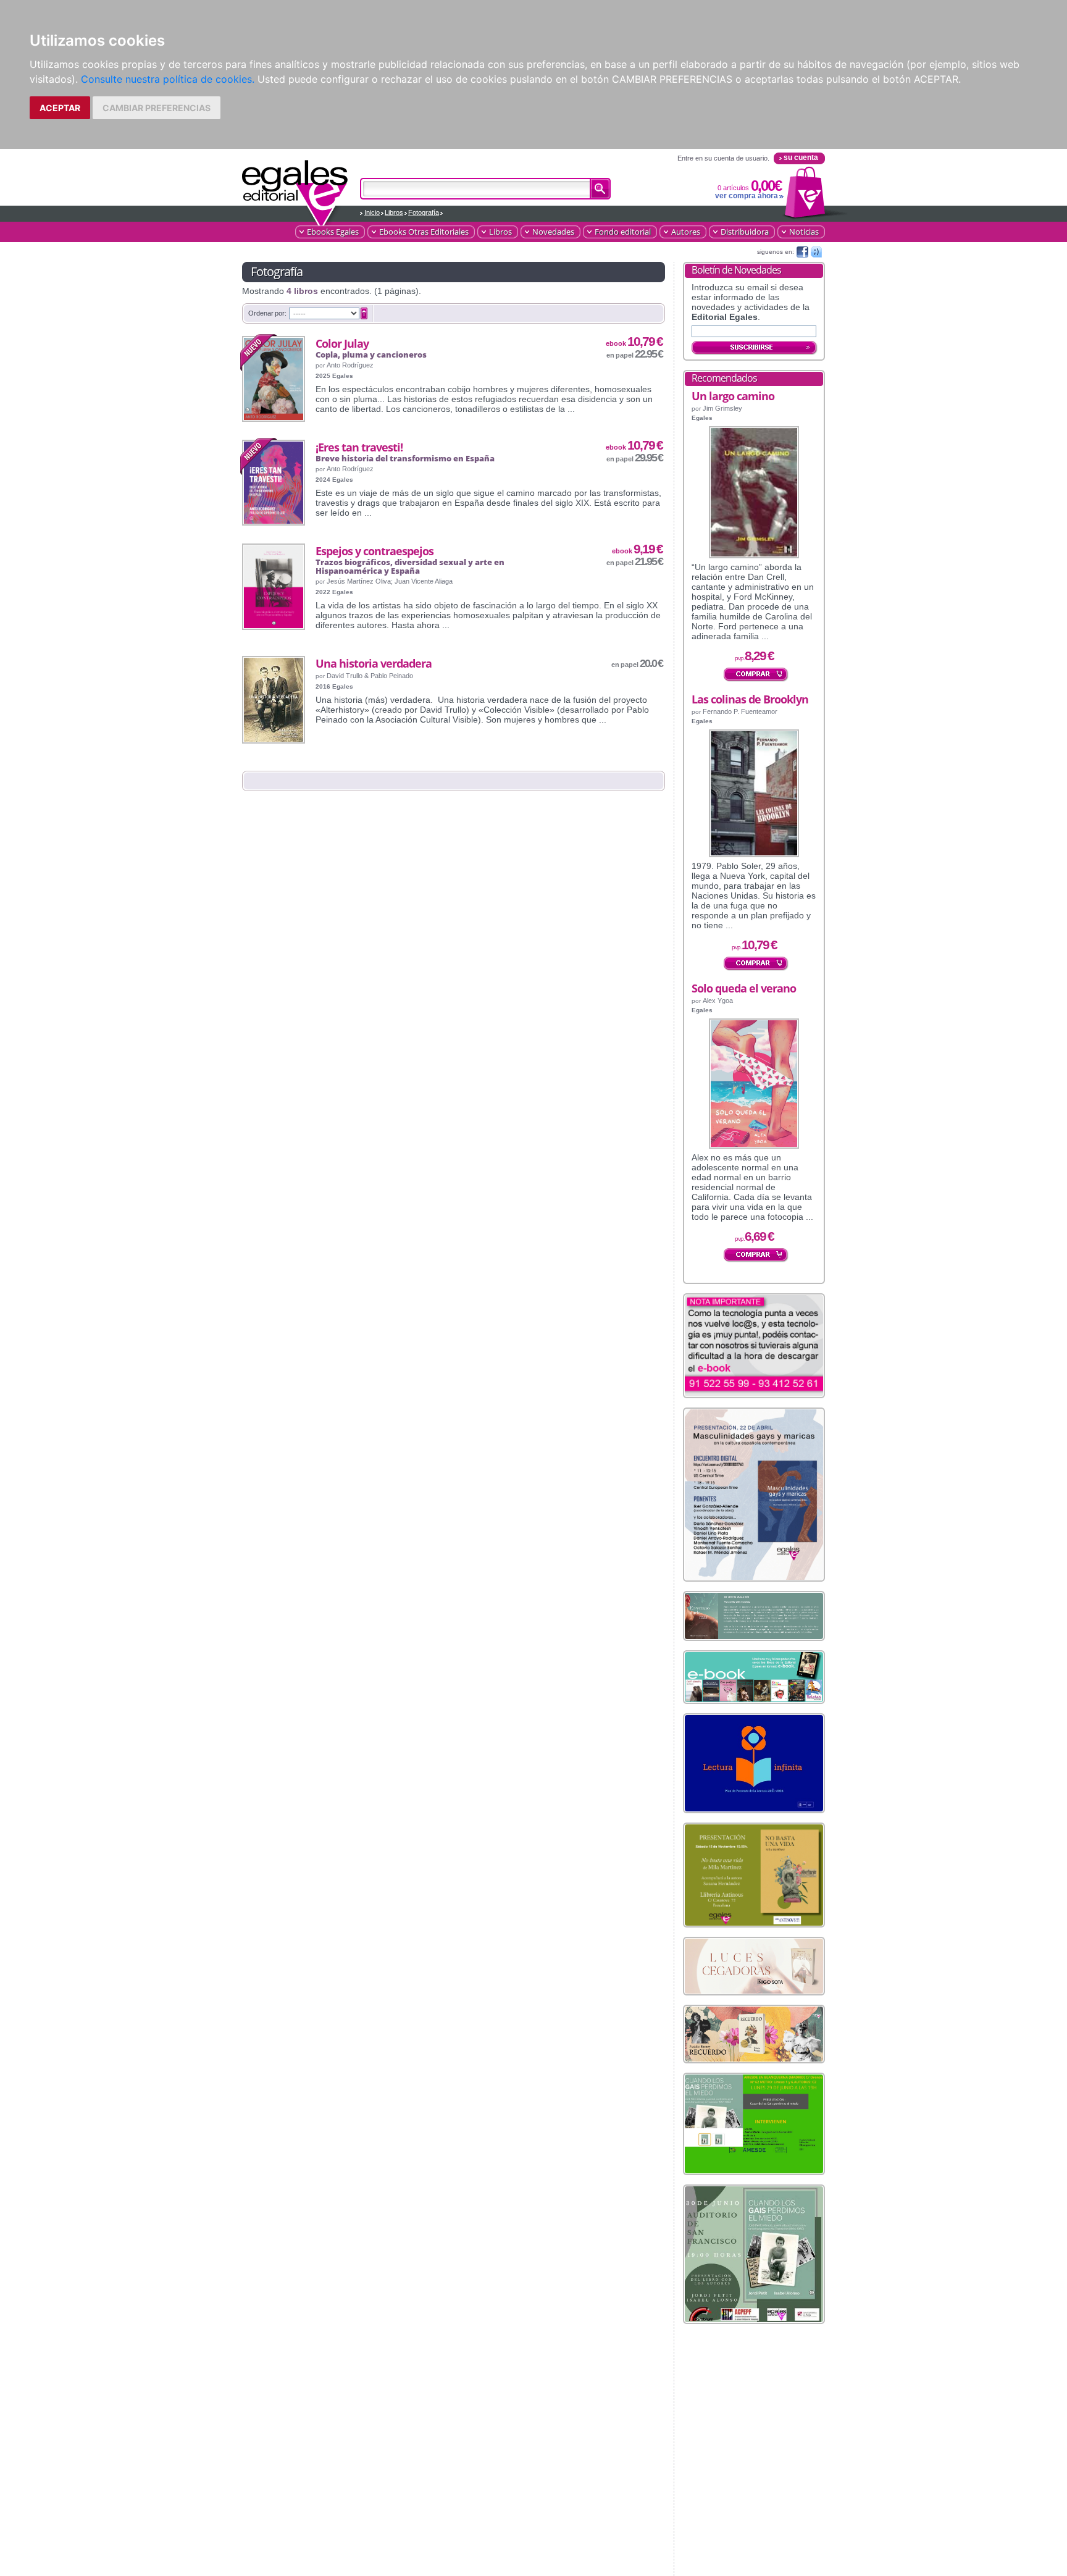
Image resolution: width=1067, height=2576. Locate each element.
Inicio (372, 212)
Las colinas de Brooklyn (750, 699)
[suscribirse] (755, 348)
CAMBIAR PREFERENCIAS (157, 108)
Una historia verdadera (374, 663)
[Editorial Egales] (295, 187)
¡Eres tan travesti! (359, 447)
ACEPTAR (60, 108)
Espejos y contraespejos (374, 551)
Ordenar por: (267, 313)
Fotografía (424, 212)
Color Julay (342, 343)
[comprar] (756, 675)
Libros (394, 212)
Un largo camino (733, 396)
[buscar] (600, 189)
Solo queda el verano (744, 988)
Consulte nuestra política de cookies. (168, 79)
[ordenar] (364, 314)
